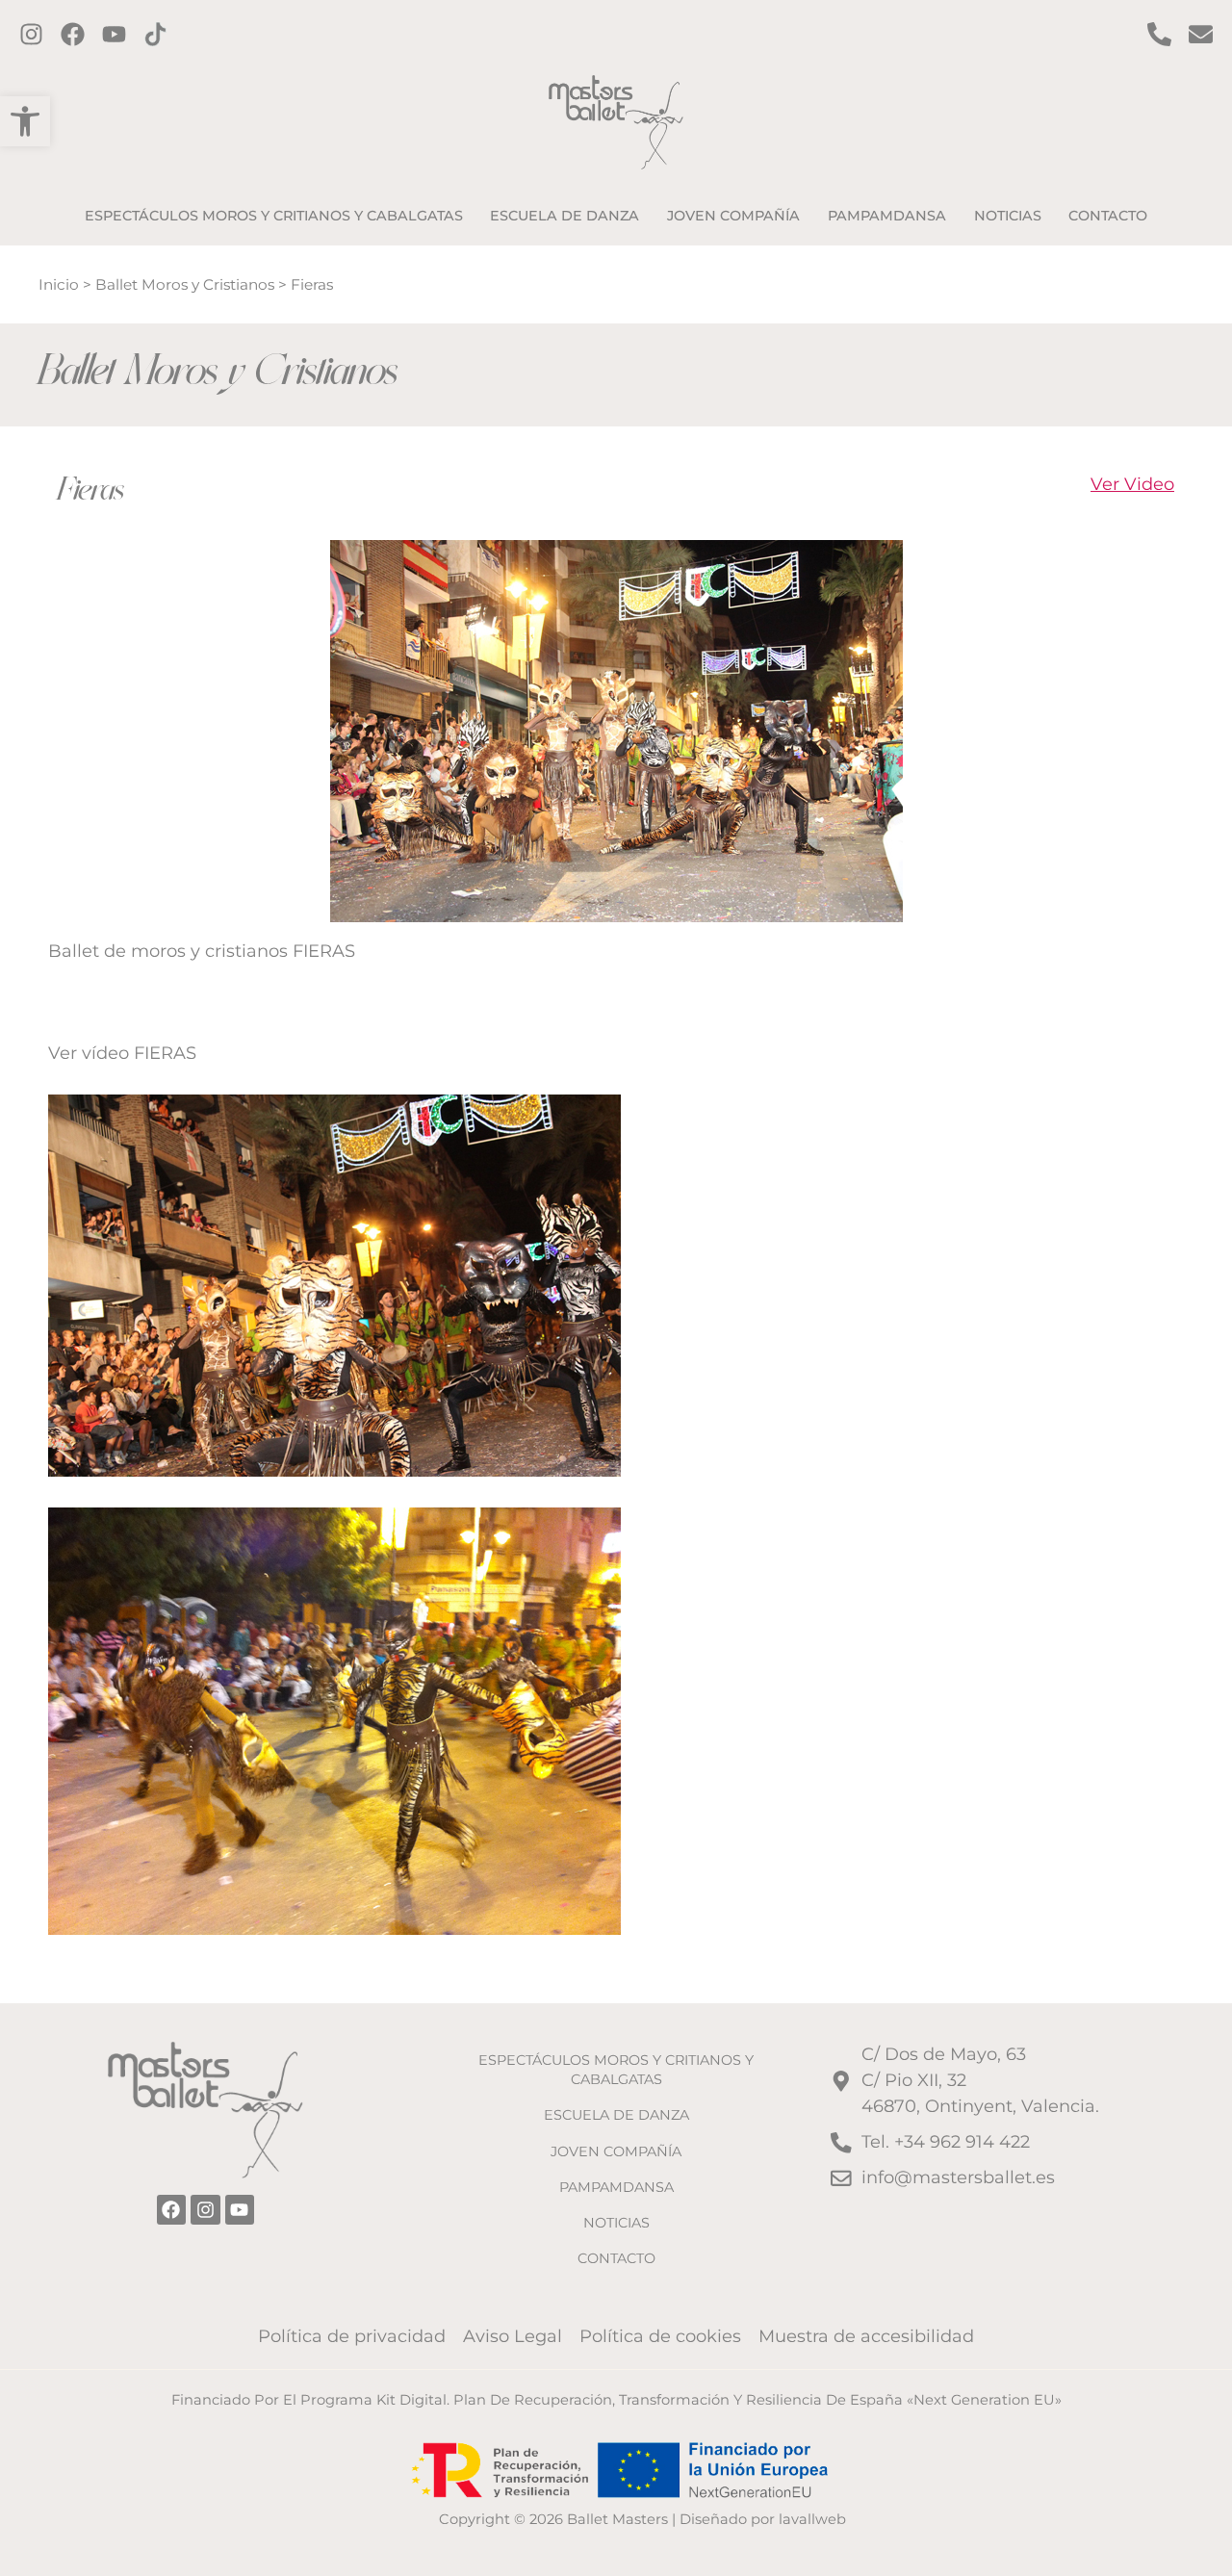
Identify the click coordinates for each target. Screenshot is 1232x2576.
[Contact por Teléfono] (1159, 34)
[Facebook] (73, 34)
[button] (25, 121)
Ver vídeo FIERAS (122, 1053)
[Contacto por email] (1201, 34)
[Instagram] (31, 34)
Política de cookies (660, 2336)
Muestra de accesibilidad (866, 2336)
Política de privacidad (352, 2336)
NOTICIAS (616, 2223)
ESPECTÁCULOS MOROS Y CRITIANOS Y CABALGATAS (616, 2070)
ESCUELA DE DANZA (616, 2115)
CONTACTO (616, 2258)
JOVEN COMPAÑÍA (616, 2151)
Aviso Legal (513, 2336)
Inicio (59, 284)
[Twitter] (114, 34)
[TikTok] (155, 34)
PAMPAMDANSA (616, 2187)
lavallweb (812, 2519)
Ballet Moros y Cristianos (185, 284)
